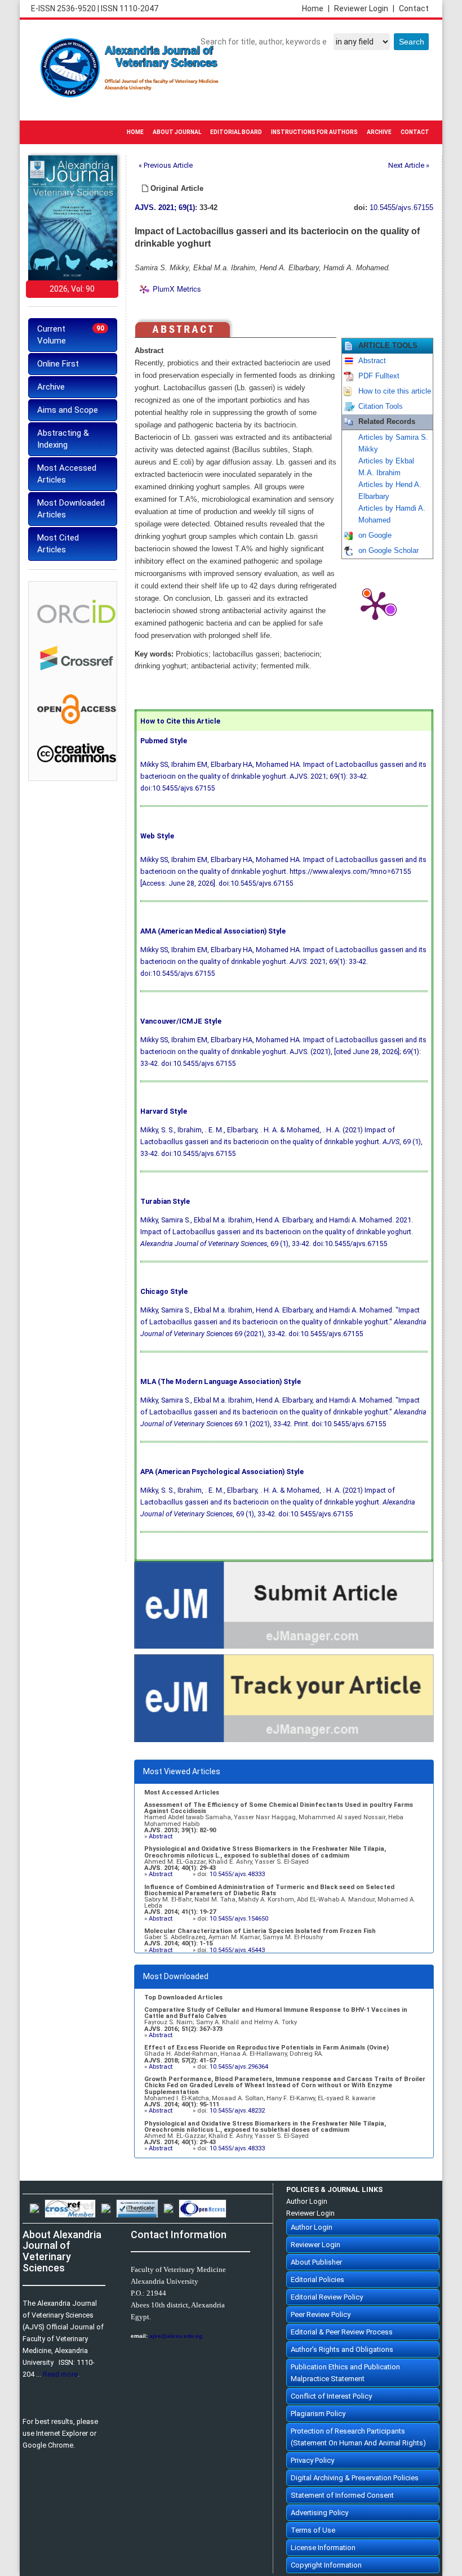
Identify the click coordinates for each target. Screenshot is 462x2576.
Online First (58, 364)
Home (316, 8)
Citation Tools (381, 407)
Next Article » (409, 165)
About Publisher (316, 2262)
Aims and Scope (68, 410)
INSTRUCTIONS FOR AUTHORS (314, 132)
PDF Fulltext (379, 376)
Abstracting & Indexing (63, 439)
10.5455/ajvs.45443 (237, 1950)
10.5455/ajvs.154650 (239, 1919)
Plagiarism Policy (318, 2414)
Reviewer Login (364, 8)
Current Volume (71, 335)
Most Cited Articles (58, 544)
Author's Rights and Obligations (342, 2349)
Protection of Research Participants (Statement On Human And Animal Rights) (358, 2437)
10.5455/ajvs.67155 (401, 208)
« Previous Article (166, 165)
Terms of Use (313, 2530)
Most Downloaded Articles (71, 509)
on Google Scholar (388, 551)
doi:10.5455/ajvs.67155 (177, 788)
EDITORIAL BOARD (236, 132)
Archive (51, 387)
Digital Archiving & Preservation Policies (355, 2478)
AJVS (144, 208)
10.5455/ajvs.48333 (237, 1874)
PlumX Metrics (177, 289)
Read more (60, 2374)
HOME (135, 132)
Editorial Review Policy (327, 2297)
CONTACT (415, 132)
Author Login (307, 2201)
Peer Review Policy (321, 2314)
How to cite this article (395, 391)
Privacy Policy (312, 2460)
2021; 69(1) (177, 208)
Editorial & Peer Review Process (342, 2332)
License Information (323, 2548)
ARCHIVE (379, 132)
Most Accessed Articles (67, 474)
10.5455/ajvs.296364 (239, 2067)
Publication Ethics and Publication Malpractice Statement (345, 2373)
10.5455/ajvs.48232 (237, 2111)
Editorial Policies (317, 2280)
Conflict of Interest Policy (331, 2396)
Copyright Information (326, 2565)
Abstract (372, 361)
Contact (414, 8)
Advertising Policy (319, 2513)
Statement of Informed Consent (342, 2495)
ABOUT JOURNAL (177, 132)
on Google (375, 535)
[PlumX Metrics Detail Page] (375, 605)
